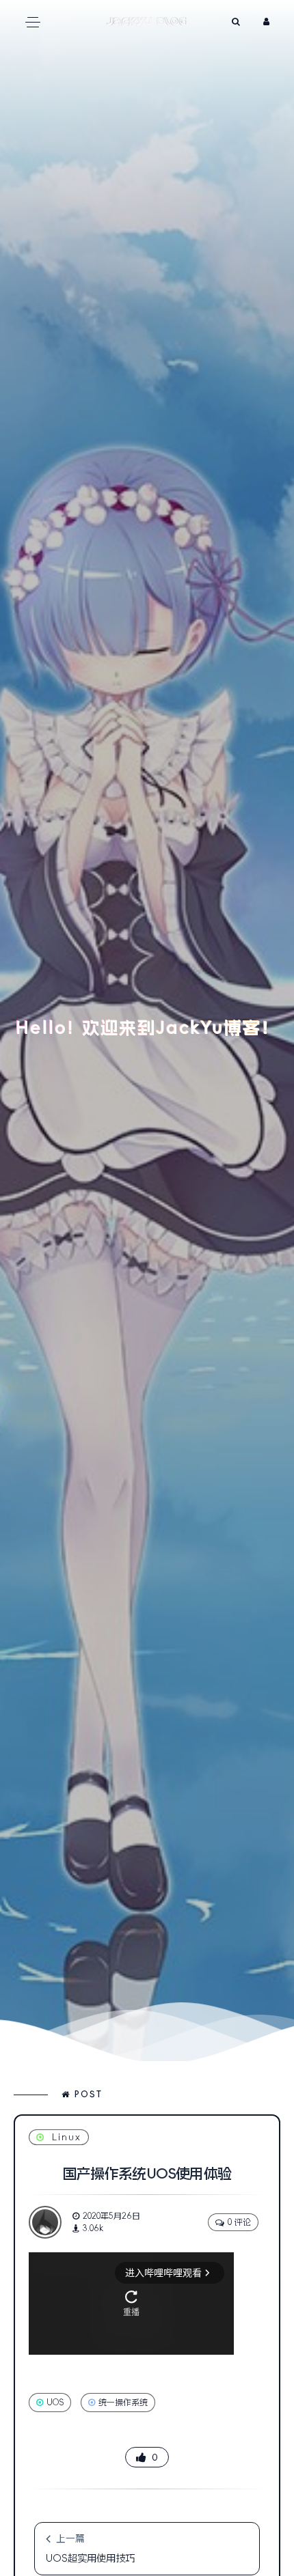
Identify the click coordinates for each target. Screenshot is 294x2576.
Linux (67, 2137)
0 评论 (239, 2222)
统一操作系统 (123, 2403)
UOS (55, 2403)
